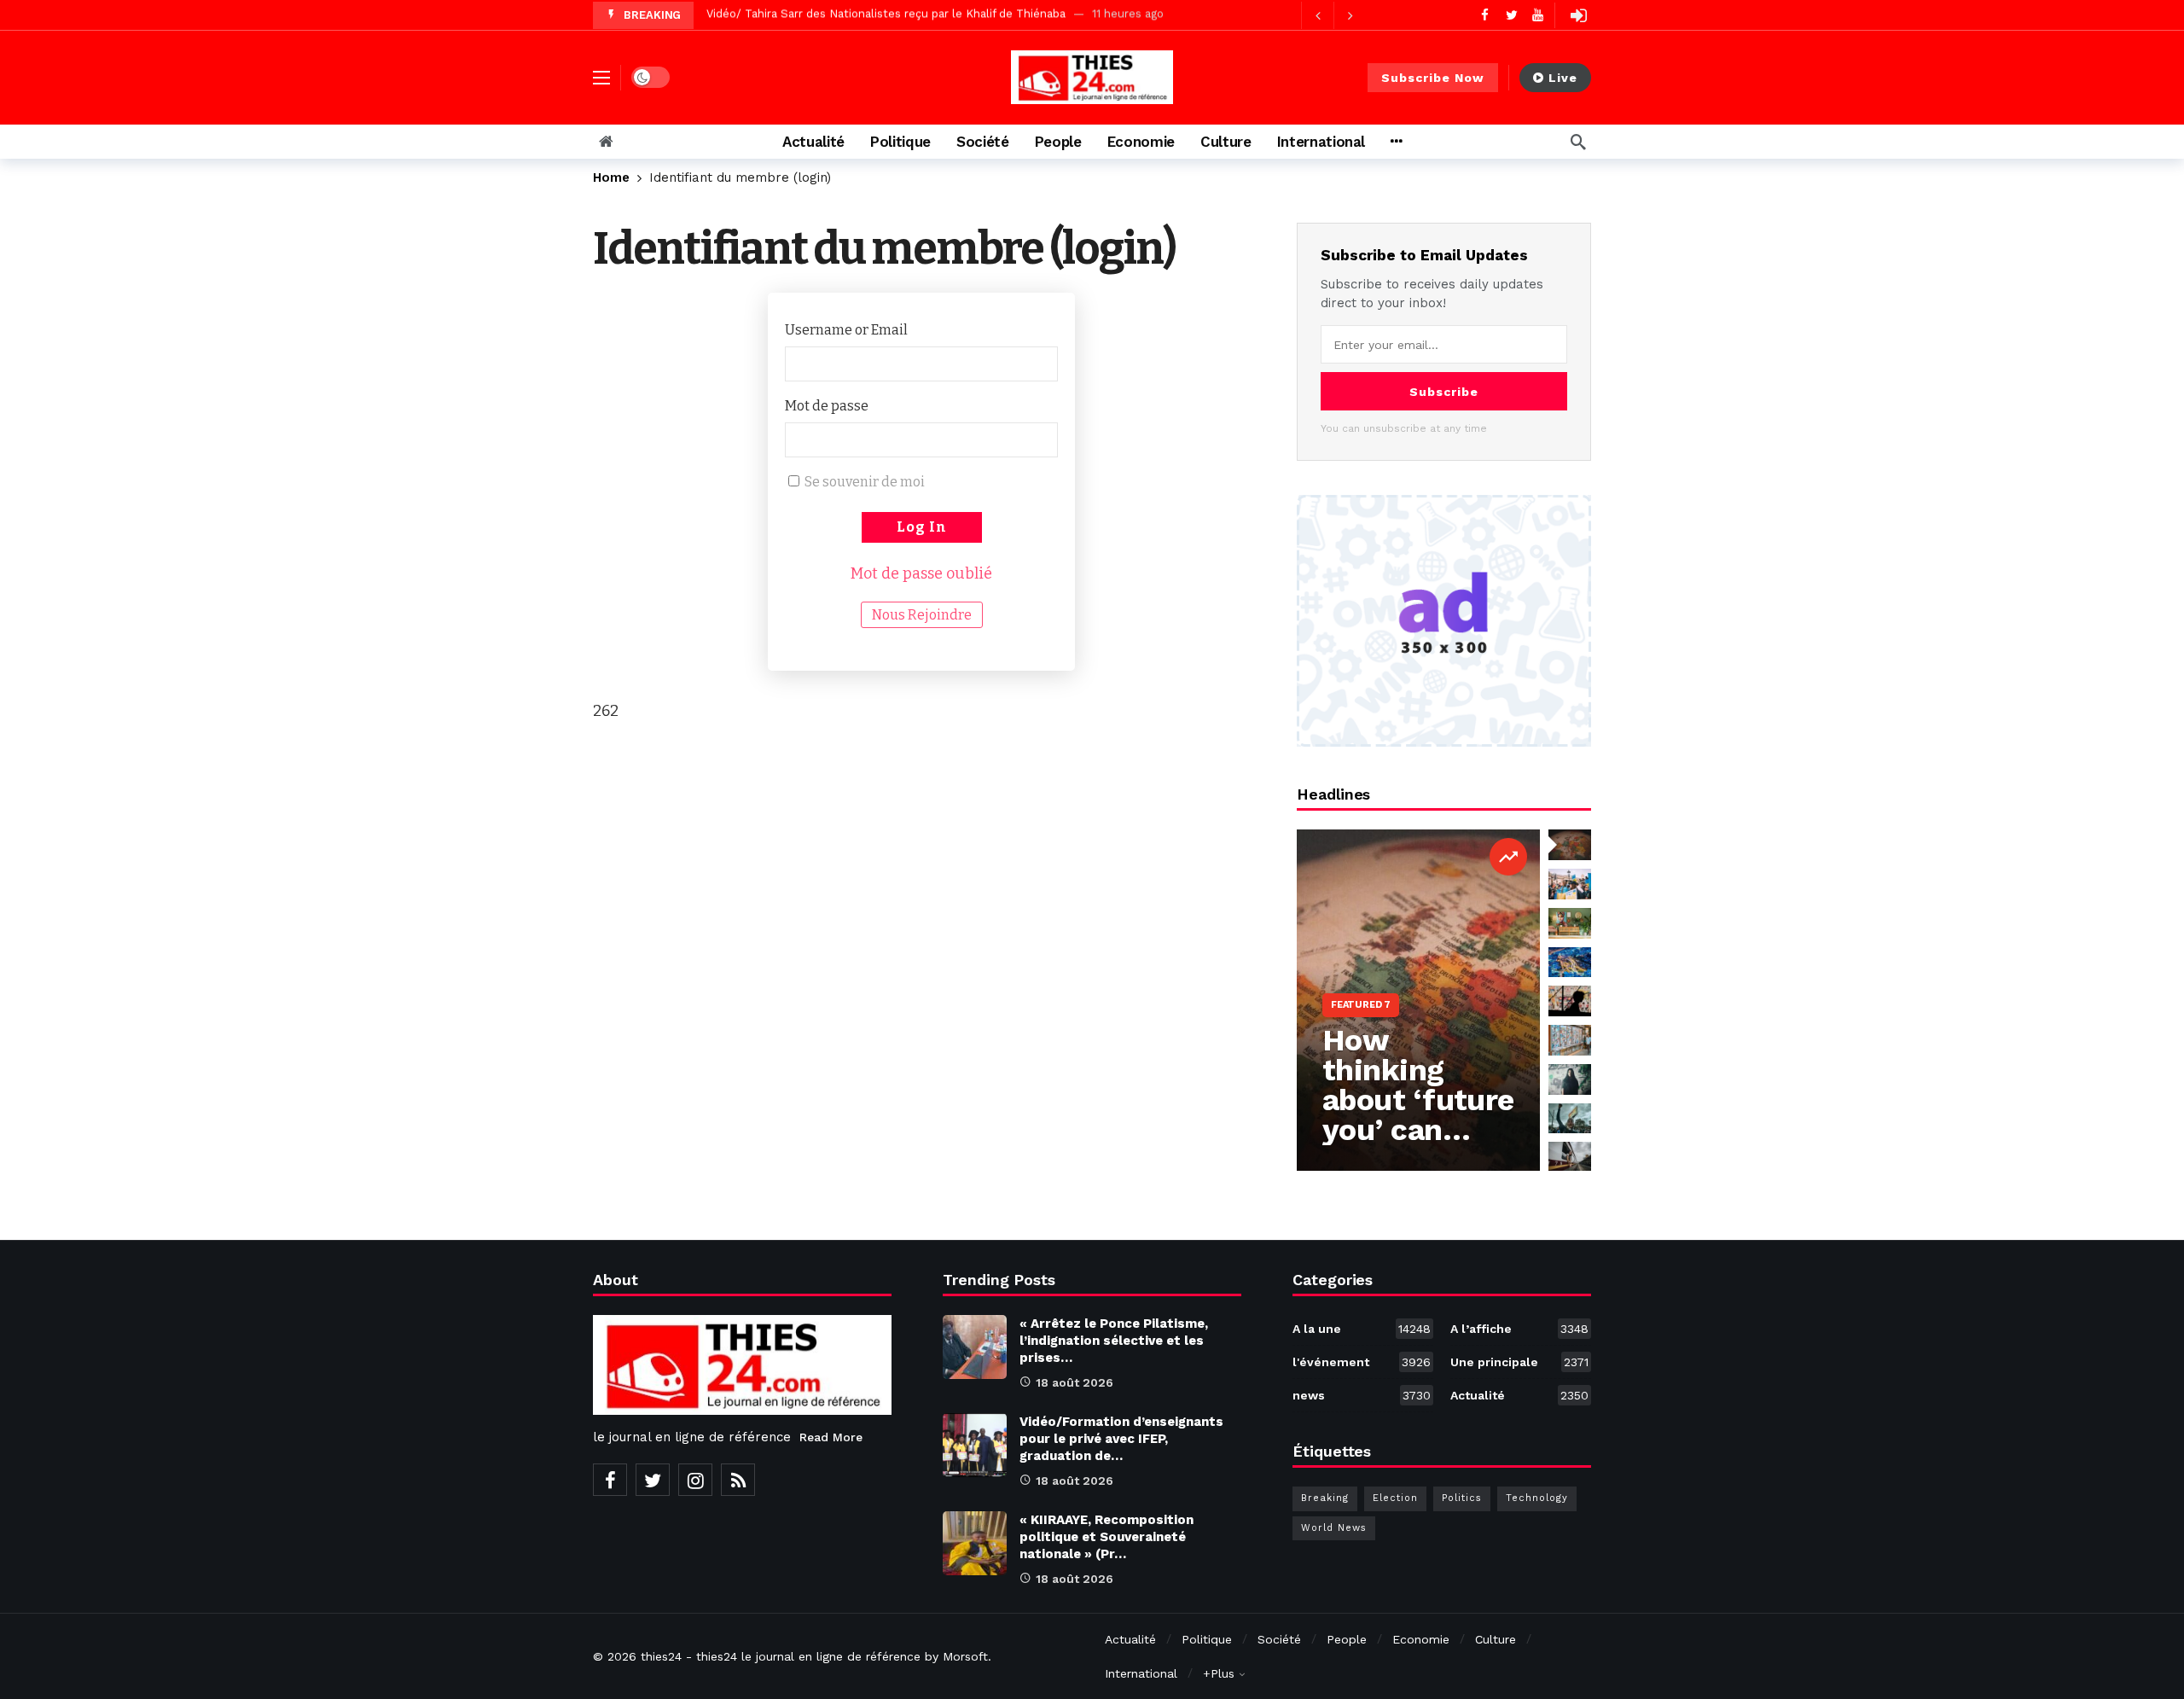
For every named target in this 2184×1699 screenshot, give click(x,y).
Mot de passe (827, 406)
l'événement (1362, 1362)
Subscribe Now (1433, 78)
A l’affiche (1519, 1329)
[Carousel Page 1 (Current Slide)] (1570, 845)
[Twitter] (1511, 15)
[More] (1396, 142)
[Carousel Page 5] (1570, 1001)
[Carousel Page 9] (1570, 1157)
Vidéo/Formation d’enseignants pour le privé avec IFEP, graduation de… (1121, 1439)
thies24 (661, 1656)
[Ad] (1444, 621)
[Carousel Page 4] (1570, 963)
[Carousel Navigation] (1333, 15)
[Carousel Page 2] (1570, 884)
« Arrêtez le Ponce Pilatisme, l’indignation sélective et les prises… (1114, 1341)
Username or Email (846, 330)
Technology (1537, 1498)
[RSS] (738, 1480)
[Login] (1578, 15)
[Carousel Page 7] (1570, 1079)
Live (1563, 78)
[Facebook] (1485, 15)
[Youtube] (1538, 15)
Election (1395, 1498)
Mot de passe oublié (921, 573)
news (1362, 1395)
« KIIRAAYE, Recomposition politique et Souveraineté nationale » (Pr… (1107, 1537)
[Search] (1578, 142)
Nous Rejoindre (922, 615)
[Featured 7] (1508, 857)
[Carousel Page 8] (1570, 1119)
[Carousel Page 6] (1570, 1040)
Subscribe (1444, 392)
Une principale (1519, 1362)
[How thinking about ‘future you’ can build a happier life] (1418, 1000)
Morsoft (965, 1656)
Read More (831, 1437)
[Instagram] (695, 1480)
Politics (1462, 1498)
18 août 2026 (1075, 1382)
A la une (1362, 1329)
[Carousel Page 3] (1570, 923)
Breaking (1325, 1498)
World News (1334, 1528)
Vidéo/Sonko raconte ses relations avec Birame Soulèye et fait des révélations (921, 15)
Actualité (1519, 1395)
